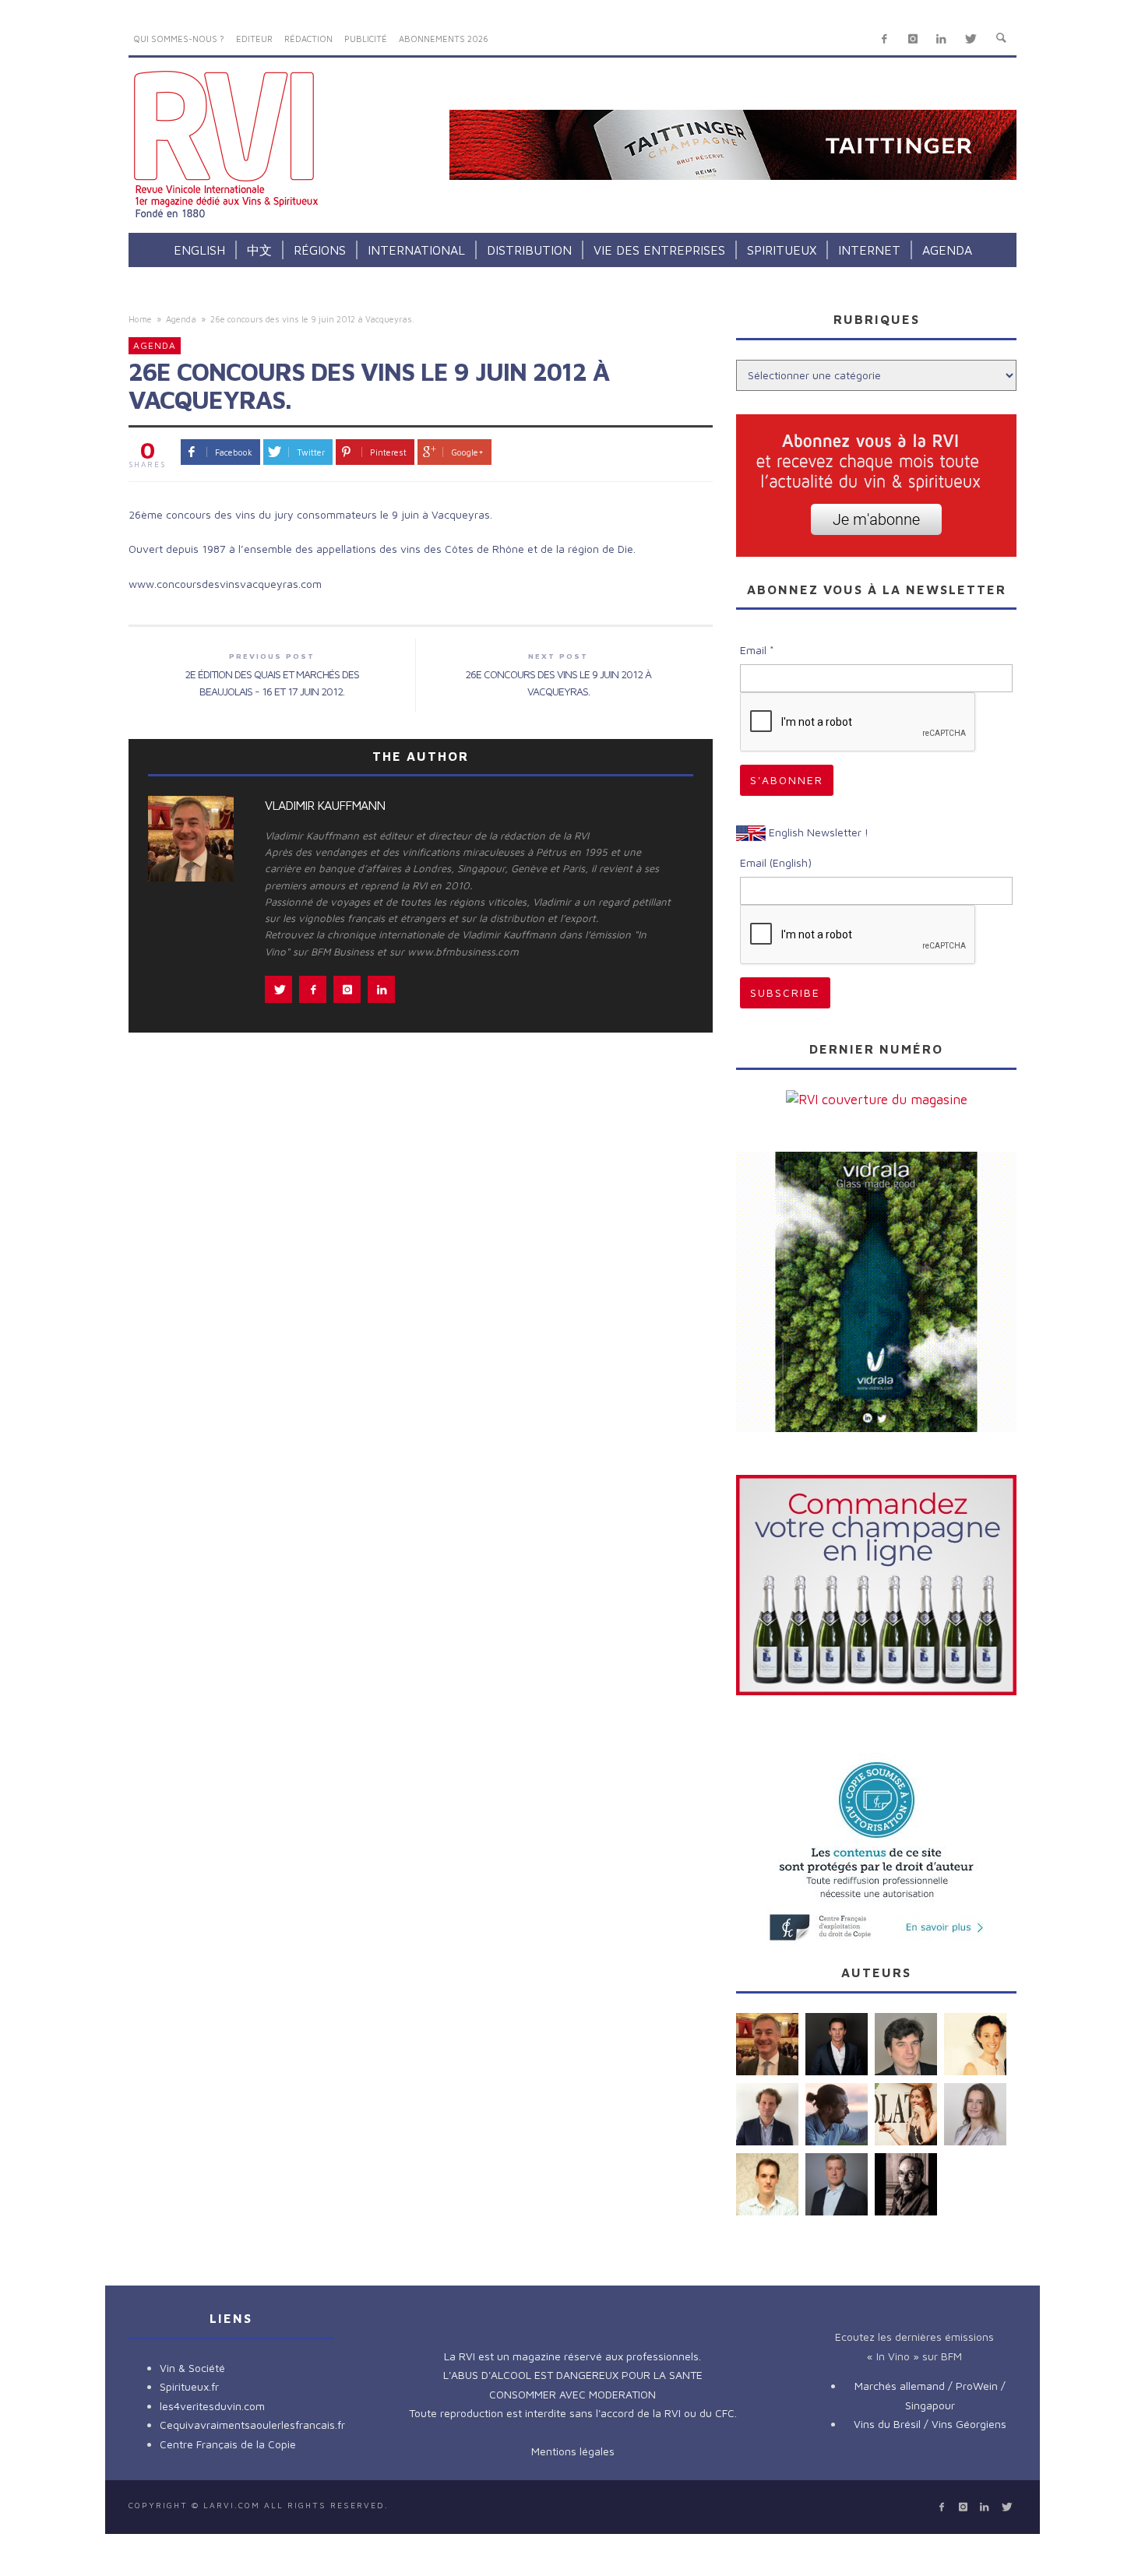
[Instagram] (912, 39)
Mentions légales (573, 2451)
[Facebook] (884, 39)
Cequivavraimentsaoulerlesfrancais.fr (252, 2425)
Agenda (181, 319)
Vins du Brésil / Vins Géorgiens (930, 2424)
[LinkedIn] (941, 39)
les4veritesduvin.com (212, 2406)
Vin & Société (192, 2368)
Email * (757, 650)
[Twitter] (970, 39)
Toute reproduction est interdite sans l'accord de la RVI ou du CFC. (573, 2413)
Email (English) (776, 862)
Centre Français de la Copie (228, 2444)
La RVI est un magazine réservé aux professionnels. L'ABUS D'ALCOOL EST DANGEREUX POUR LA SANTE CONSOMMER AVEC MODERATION (573, 2375)
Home (140, 319)
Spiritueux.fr (189, 2386)
